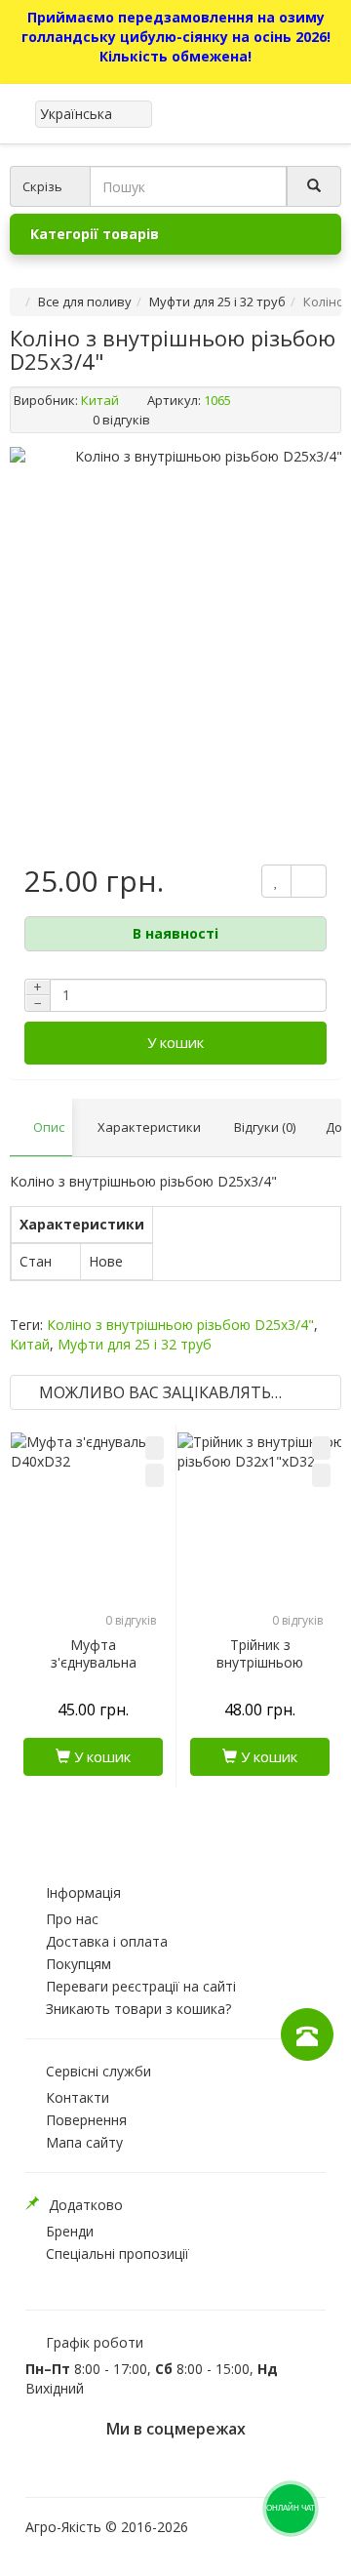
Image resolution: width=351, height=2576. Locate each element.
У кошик (175, 1042)
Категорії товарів (95, 234)
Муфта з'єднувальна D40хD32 (94, 1663)
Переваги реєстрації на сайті (141, 1986)
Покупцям (78, 1964)
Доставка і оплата (107, 1941)
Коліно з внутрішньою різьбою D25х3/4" (180, 1325)
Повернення (86, 2120)
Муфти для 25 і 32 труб (217, 302)
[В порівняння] (155, 1475)
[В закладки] (155, 1448)
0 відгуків (121, 420)
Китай (100, 400)
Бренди (70, 2231)
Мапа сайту (84, 2142)
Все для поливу (85, 302)
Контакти (78, 2097)
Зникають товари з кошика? (138, 2009)
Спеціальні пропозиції (117, 2254)
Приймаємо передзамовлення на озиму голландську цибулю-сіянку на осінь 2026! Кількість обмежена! (176, 37)
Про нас (72, 1919)
